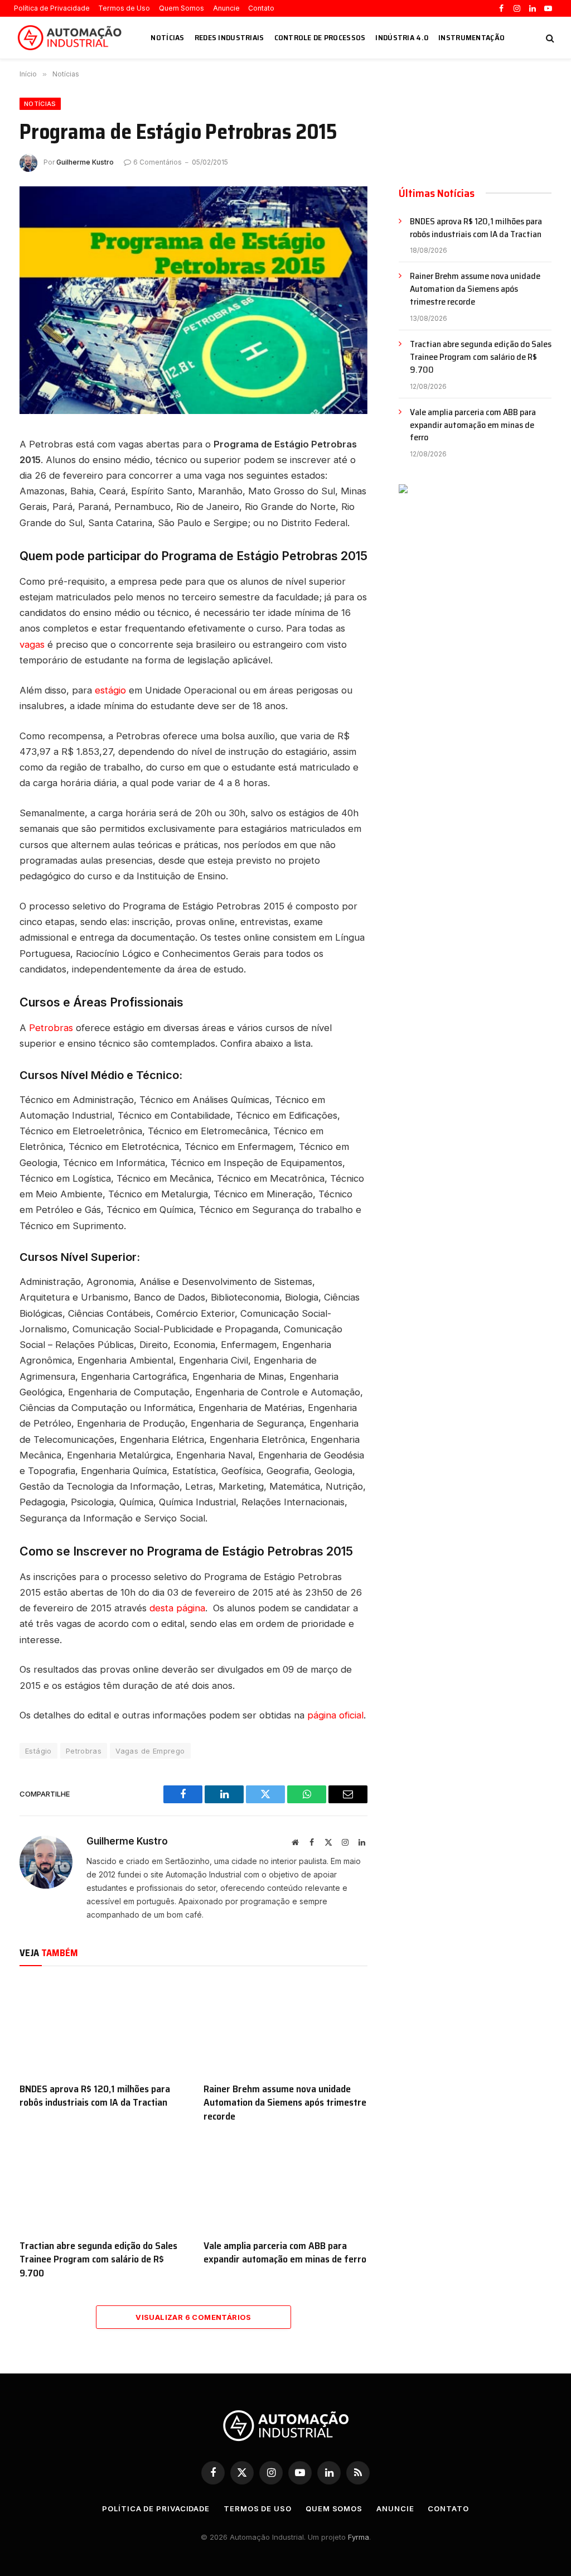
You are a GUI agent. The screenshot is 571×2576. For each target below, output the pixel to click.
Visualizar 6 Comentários (193, 2317)
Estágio (38, 1751)
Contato (261, 8)
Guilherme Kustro (85, 162)
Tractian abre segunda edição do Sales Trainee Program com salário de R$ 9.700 (98, 2259)
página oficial (335, 1715)
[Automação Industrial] (71, 38)
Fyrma (359, 2537)
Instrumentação (471, 37)
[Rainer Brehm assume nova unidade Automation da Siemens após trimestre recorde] (285, 2027)
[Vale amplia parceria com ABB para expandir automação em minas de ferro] (285, 2183)
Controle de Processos (320, 37)
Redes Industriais (229, 37)
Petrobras (51, 1028)
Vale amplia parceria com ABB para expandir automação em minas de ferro (285, 2253)
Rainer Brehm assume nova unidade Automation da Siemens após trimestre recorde (285, 2103)
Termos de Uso (124, 8)
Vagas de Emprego (150, 1751)
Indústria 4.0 (402, 37)
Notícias (167, 37)
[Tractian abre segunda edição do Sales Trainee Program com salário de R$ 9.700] (101, 2183)
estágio (110, 690)
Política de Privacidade (52, 8)
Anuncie (226, 8)
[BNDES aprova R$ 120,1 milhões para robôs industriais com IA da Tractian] (101, 2027)
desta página (177, 1608)
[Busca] (549, 38)
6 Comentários (158, 162)
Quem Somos (182, 8)
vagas (32, 644)
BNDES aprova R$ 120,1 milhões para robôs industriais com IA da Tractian (95, 2096)
